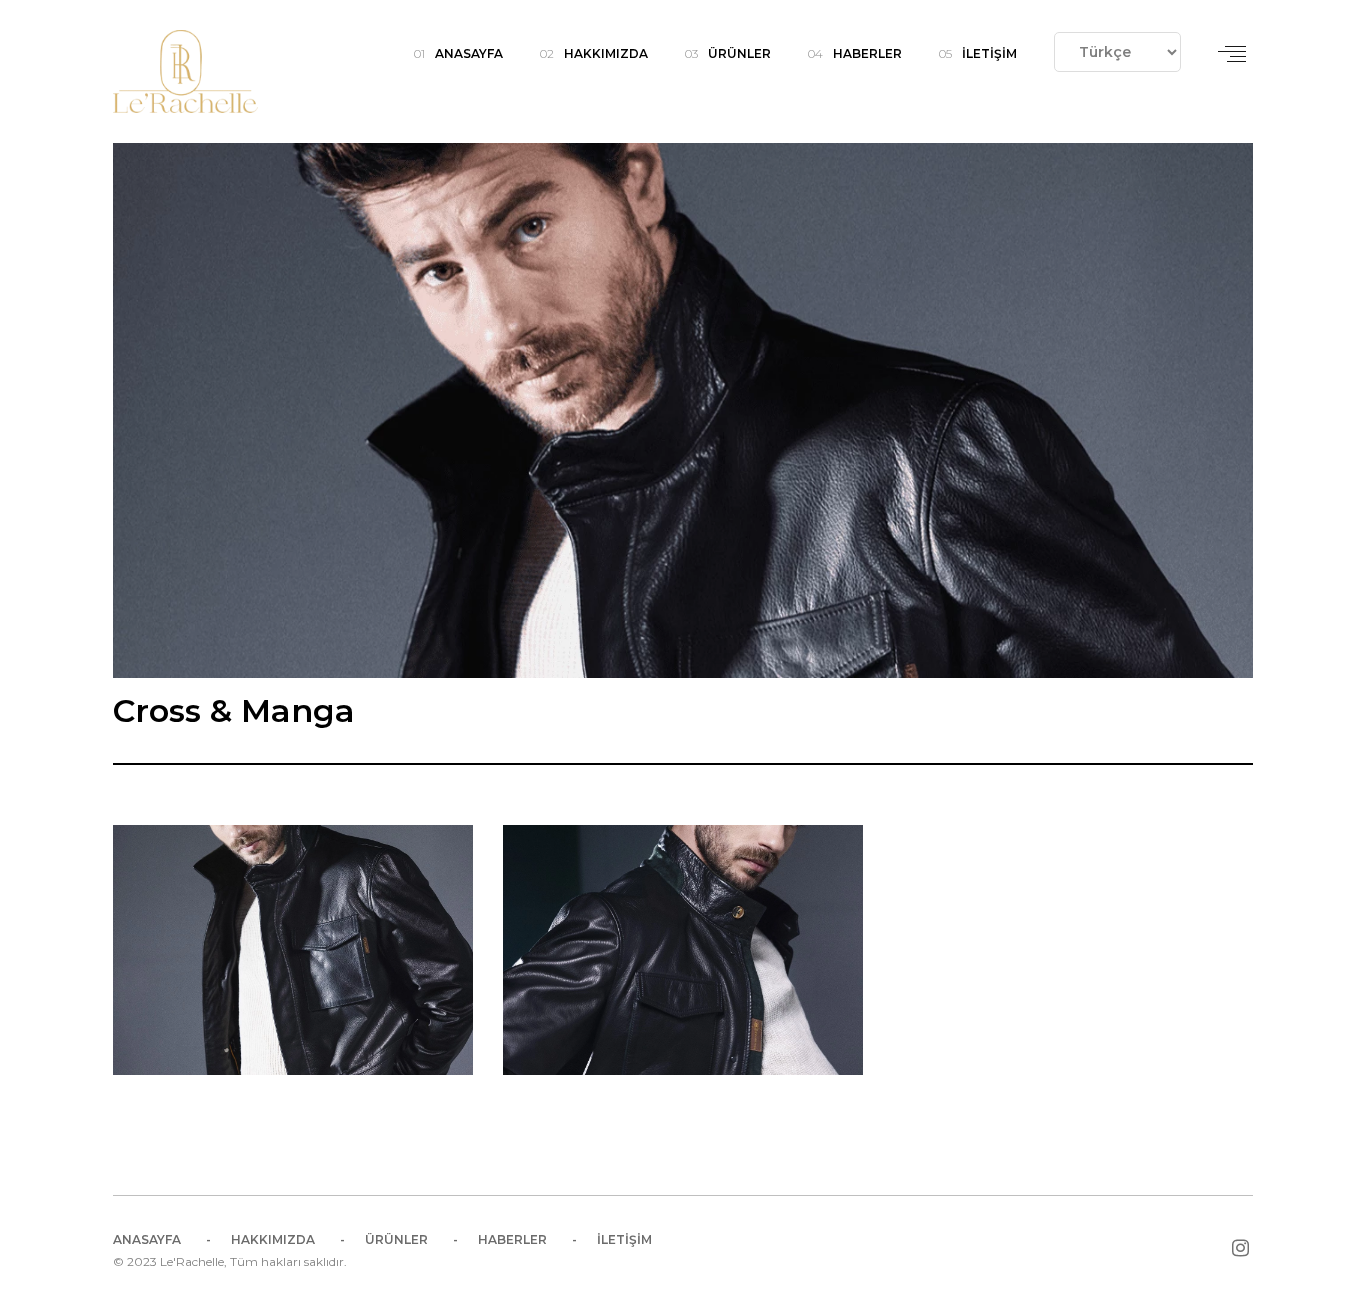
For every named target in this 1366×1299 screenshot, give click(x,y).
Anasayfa (469, 53)
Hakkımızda (606, 53)
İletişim (989, 53)
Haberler (867, 53)
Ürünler (739, 53)
